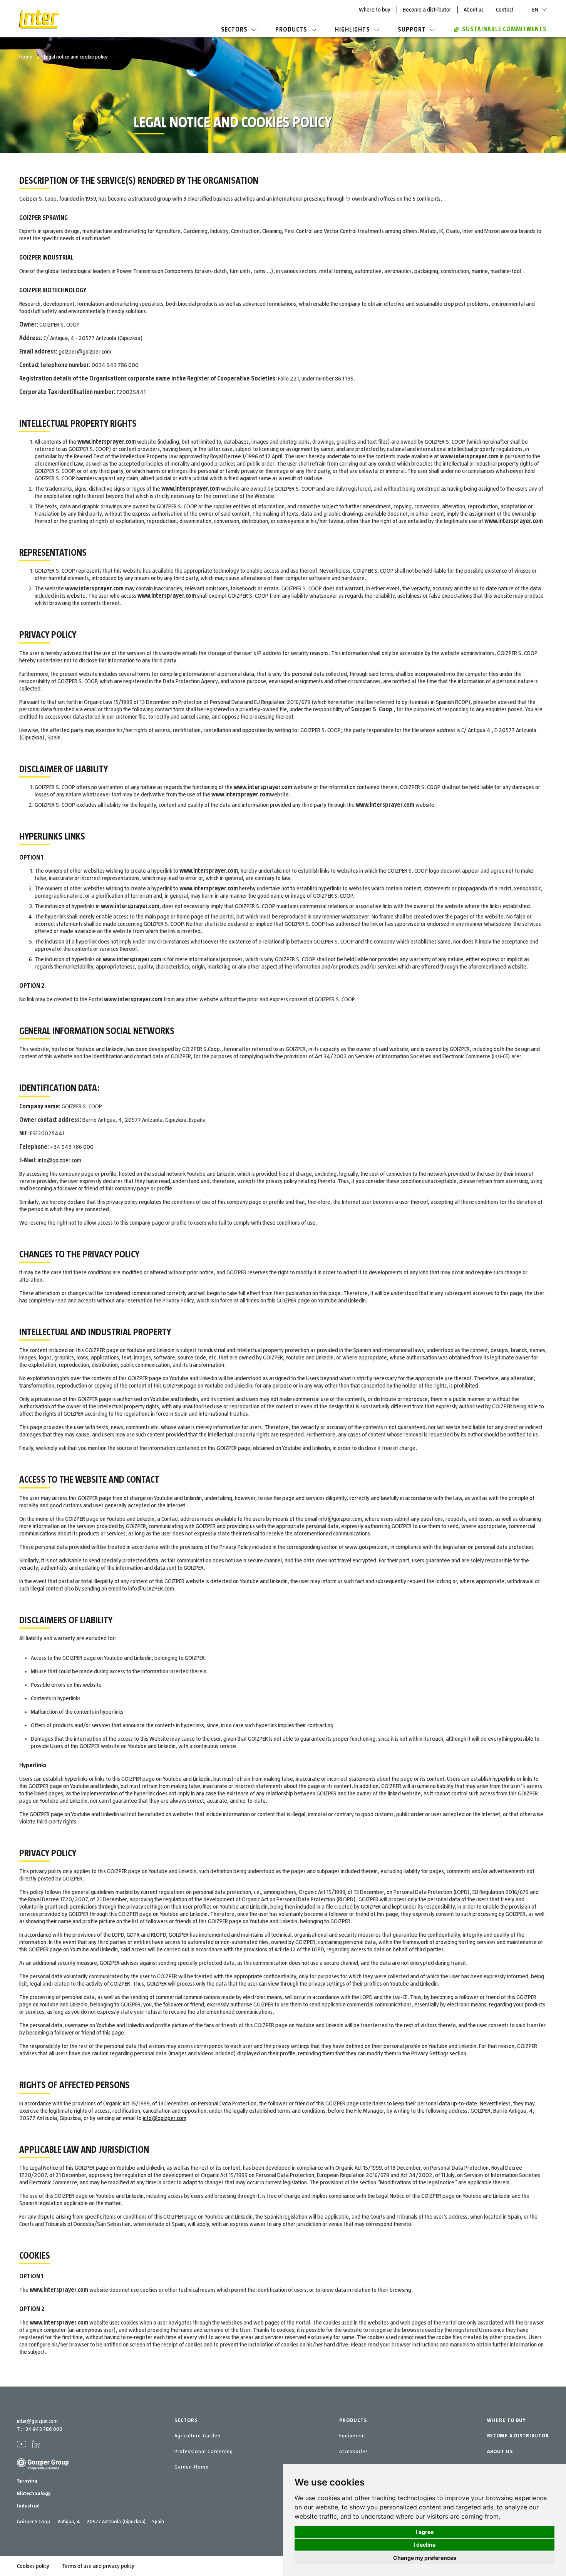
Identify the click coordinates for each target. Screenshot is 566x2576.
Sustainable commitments (504, 29)
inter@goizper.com (37, 2421)
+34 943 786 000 (42, 2429)
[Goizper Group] (43, 2469)
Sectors (234, 30)
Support (412, 30)
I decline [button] (424, 2545)
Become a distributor (427, 10)
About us (474, 10)
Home (26, 57)
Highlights (352, 30)
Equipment (352, 2436)
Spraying (27, 2481)
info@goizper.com (59, 1160)
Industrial (28, 2506)
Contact (505, 10)
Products (291, 30)
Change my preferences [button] (425, 2558)
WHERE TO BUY (506, 2420)
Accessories (354, 2452)
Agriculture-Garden (198, 2436)
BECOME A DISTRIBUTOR (518, 2436)
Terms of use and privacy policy (98, 2566)
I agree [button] (425, 2532)
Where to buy (375, 10)
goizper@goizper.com (85, 352)
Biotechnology (34, 2494)
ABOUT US (500, 2452)
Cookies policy (33, 2566)
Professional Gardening (204, 2452)
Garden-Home (192, 2467)
